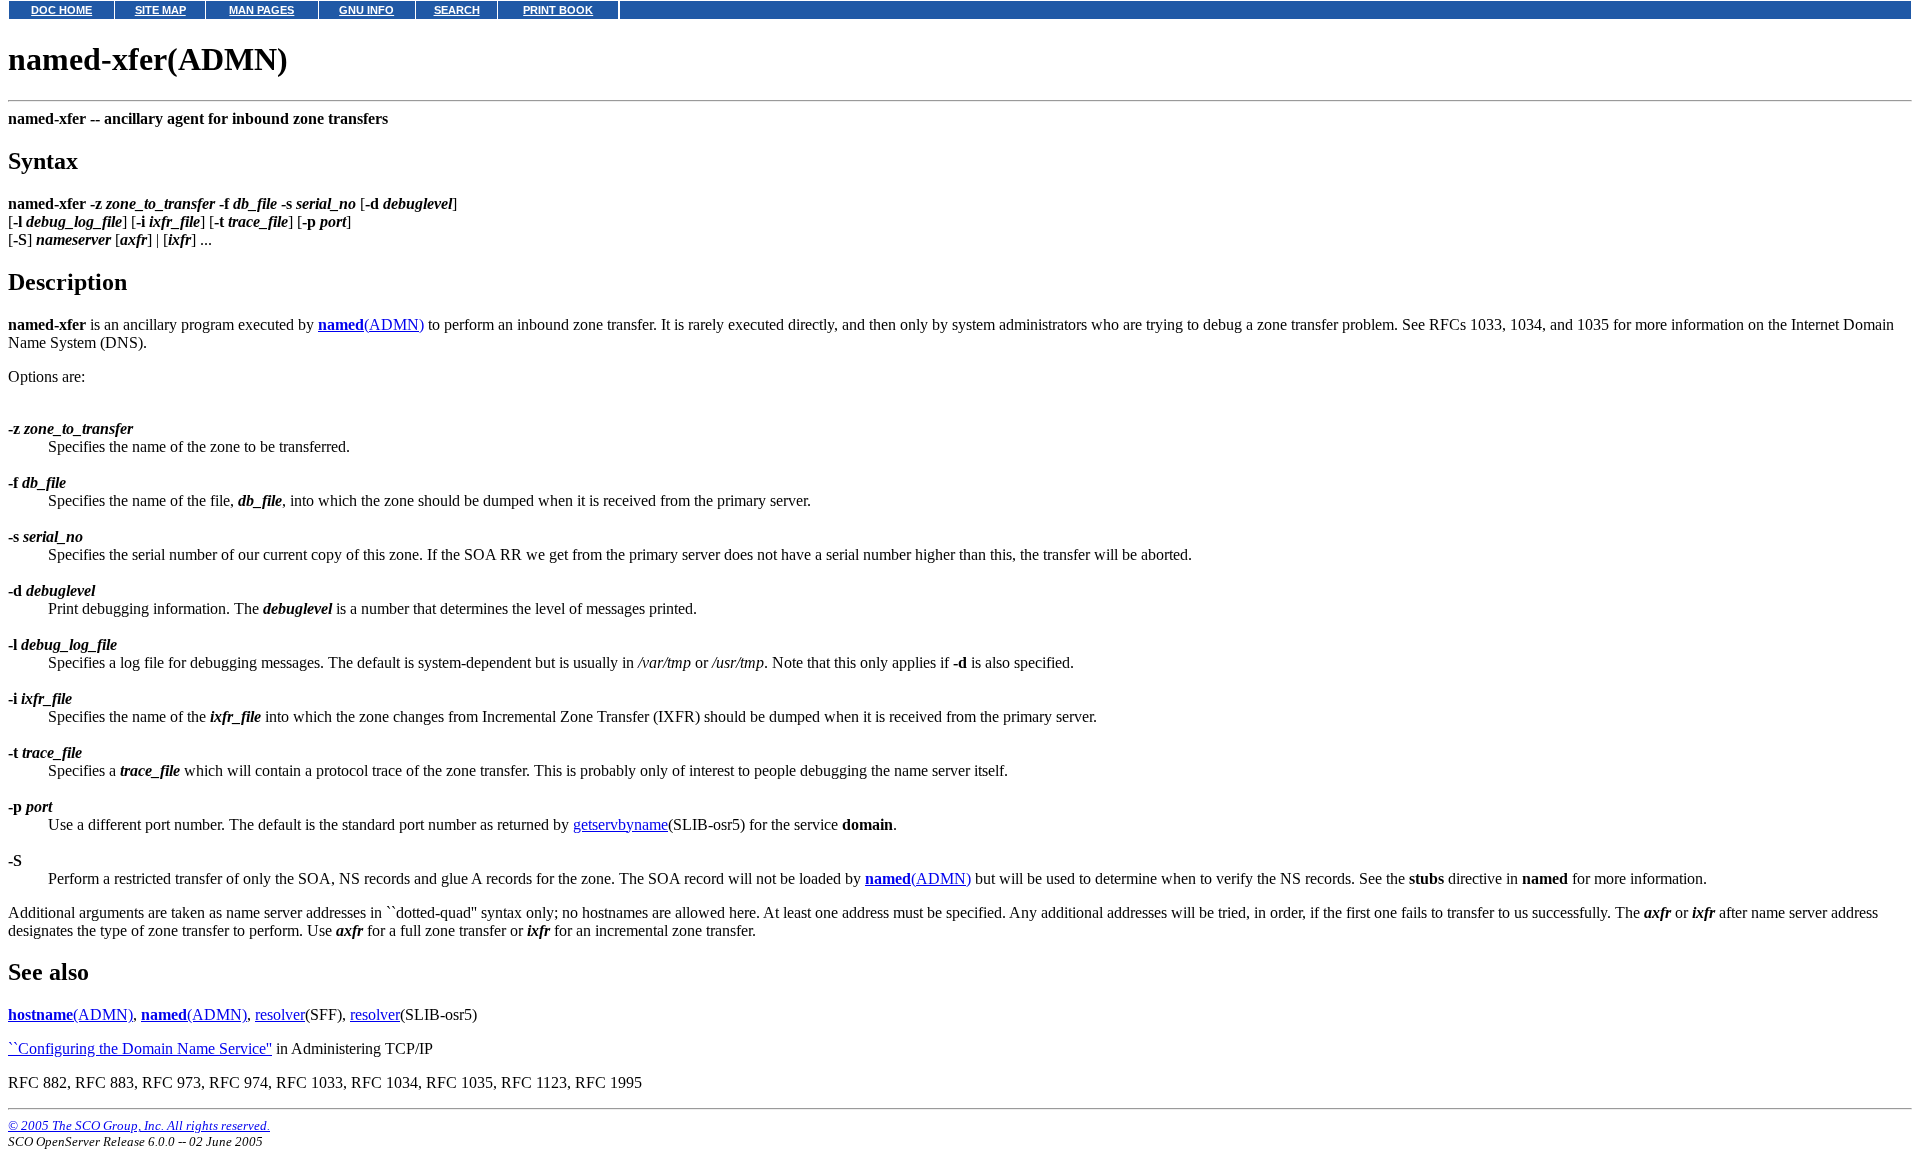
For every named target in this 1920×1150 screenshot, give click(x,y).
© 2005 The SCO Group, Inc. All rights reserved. (139, 1125)
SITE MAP (160, 10)
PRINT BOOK (558, 10)
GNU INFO (366, 10)
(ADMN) (371, 324)
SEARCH (457, 10)
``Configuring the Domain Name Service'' (140, 1048)
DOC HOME (61, 10)
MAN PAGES (261, 10)
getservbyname (620, 824)
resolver (280, 1014)
